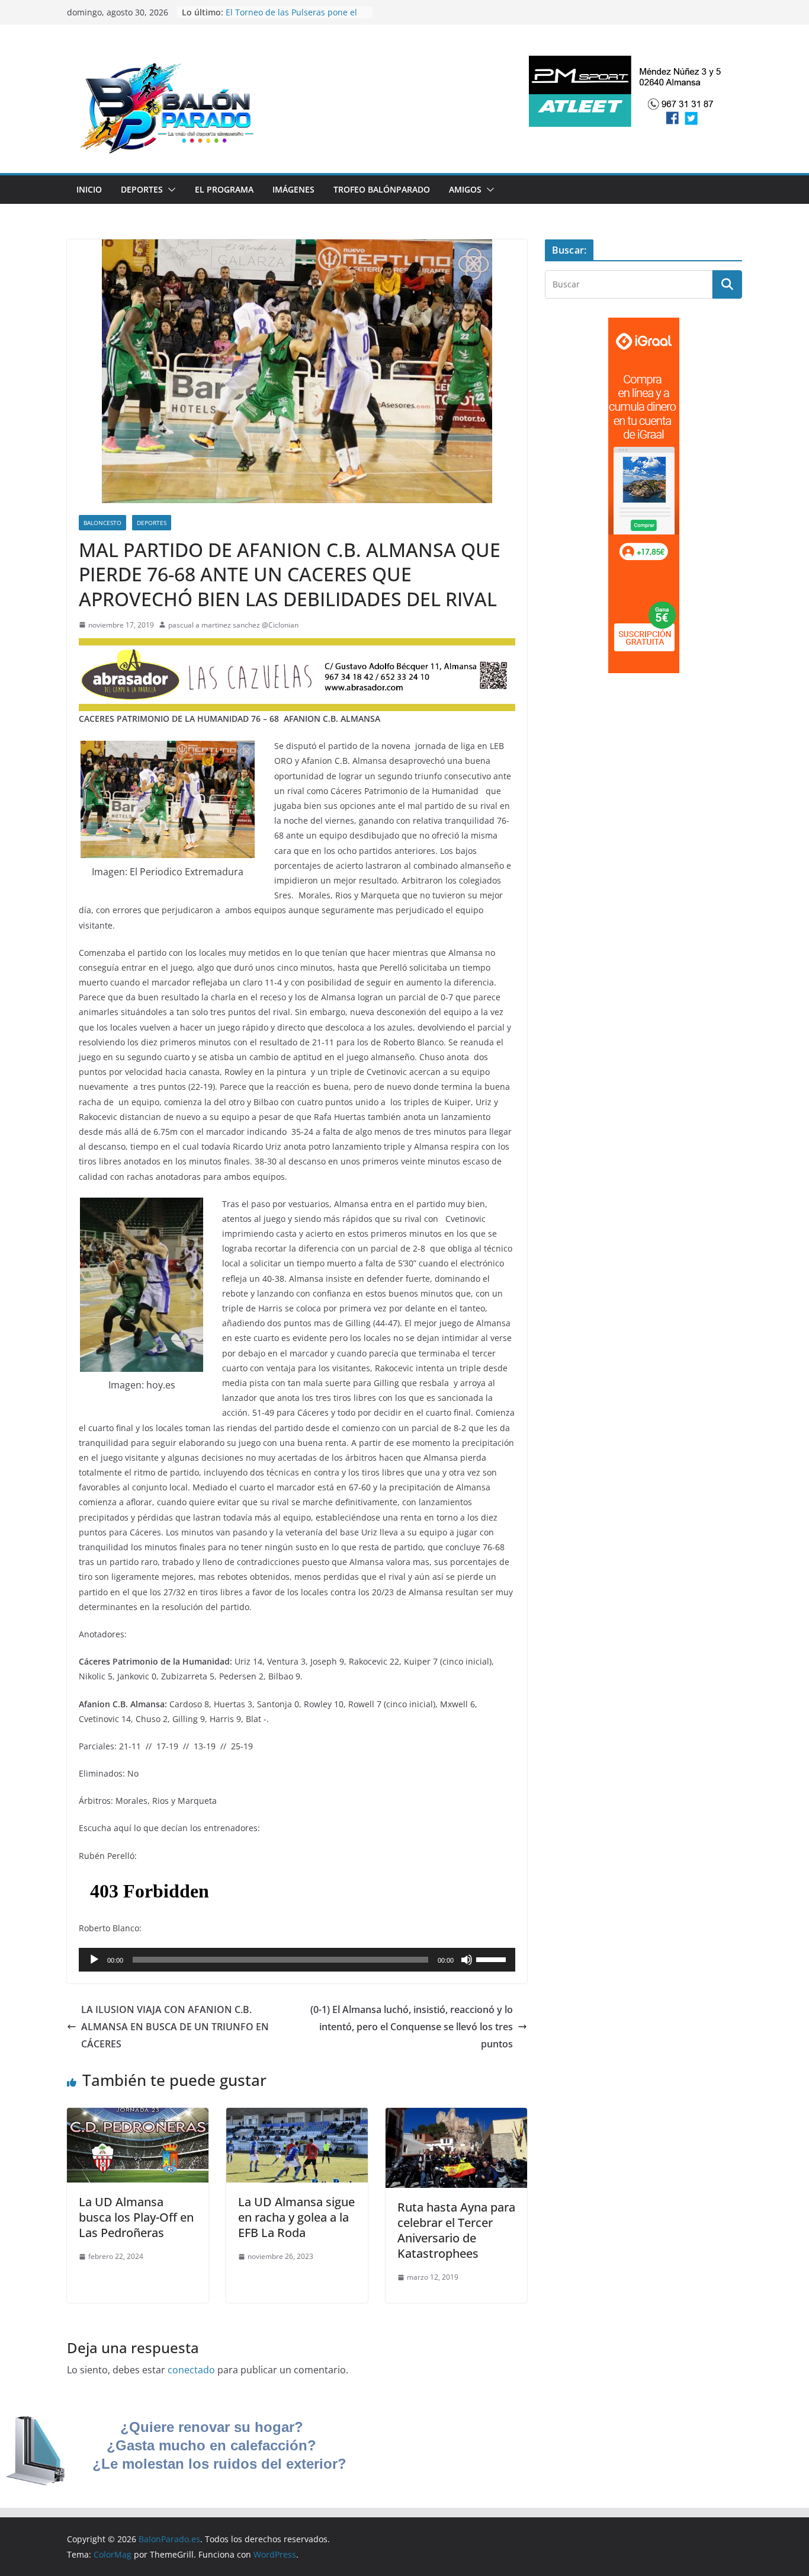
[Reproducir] (94, 1960)
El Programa (224, 189)
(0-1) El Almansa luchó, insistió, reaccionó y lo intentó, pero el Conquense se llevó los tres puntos (412, 2027)
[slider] (493, 1959)
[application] (297, 1960)
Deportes (142, 189)
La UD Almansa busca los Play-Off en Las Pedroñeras (136, 2217)
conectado (191, 2370)
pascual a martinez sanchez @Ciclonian (233, 625)
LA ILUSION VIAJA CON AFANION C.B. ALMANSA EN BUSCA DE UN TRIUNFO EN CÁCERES (175, 2027)
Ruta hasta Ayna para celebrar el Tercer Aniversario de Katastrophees (456, 2230)
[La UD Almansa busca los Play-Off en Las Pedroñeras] (138, 2116)
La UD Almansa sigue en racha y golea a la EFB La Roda (296, 2217)
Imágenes (293, 189)
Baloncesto (102, 523)
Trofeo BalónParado (382, 189)
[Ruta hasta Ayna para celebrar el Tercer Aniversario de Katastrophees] (456, 2116)
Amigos (465, 189)
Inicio (89, 189)
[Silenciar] (467, 1960)
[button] (169, 190)
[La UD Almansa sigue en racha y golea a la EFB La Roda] (297, 2116)
